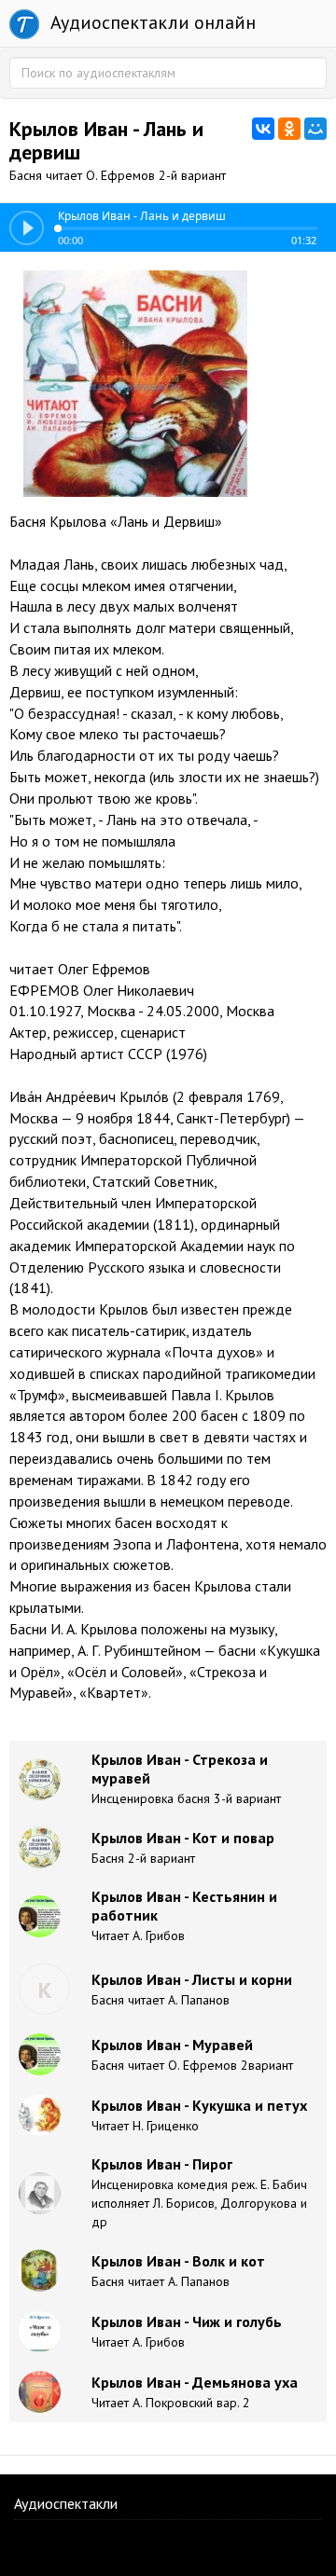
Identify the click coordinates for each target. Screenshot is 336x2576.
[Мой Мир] (315, 129)
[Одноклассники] (289, 129)
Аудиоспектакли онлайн (151, 22)
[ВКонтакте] (263, 129)
